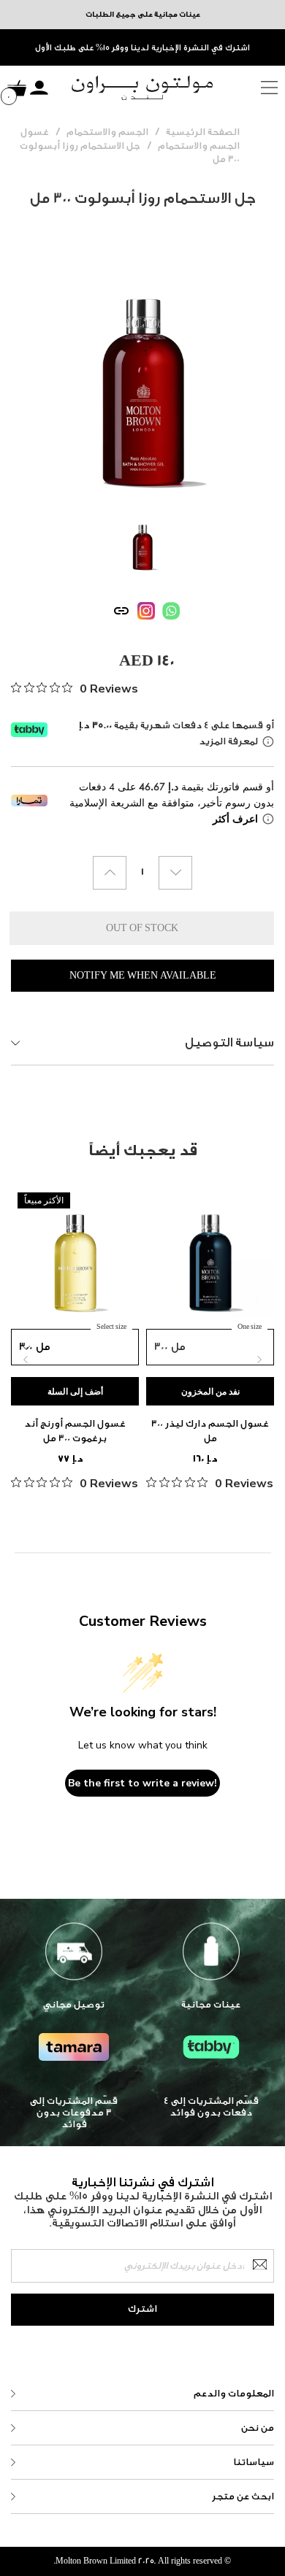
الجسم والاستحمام (107, 132)
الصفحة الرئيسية (203, 132)
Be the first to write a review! (142, 1783)
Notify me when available (143, 975)
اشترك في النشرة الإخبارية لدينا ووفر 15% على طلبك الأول (142, 48)
